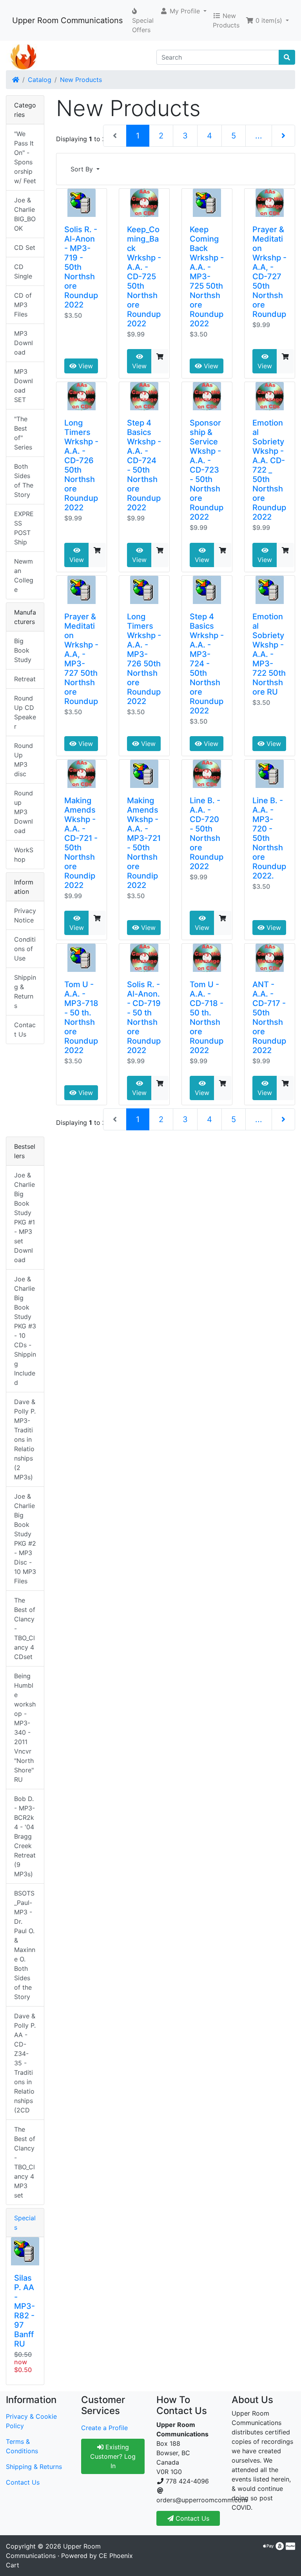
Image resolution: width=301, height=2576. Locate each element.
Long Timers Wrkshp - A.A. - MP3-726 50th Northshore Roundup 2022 (144, 659)
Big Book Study (23, 650)
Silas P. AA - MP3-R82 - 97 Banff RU (24, 2311)
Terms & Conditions (22, 2446)
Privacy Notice (25, 915)
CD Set (25, 247)
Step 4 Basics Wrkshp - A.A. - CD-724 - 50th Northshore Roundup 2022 (144, 465)
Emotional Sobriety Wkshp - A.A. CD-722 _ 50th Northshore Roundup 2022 (269, 470)
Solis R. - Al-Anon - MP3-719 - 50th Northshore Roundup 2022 (81, 267)
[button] (183, 11)
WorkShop (24, 855)
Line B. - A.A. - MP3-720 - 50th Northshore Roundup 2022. (269, 838)
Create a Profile (104, 2428)
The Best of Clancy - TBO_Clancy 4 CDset (25, 1628)
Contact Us (25, 1030)
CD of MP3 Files (23, 305)
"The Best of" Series (23, 433)
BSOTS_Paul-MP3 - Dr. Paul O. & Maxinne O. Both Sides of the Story (25, 1945)
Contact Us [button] (191, 2518)
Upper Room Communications (67, 20)
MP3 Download (24, 343)
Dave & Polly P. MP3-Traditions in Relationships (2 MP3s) (25, 1439)
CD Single (23, 271)
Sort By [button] (83, 169)
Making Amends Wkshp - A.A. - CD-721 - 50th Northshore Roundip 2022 (81, 843)
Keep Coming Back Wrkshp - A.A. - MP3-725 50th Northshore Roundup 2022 (207, 277)
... (259, 136)
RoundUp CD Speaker (25, 712)
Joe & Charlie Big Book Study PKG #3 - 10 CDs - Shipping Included (25, 1331)
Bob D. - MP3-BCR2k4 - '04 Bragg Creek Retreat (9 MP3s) (25, 1836)
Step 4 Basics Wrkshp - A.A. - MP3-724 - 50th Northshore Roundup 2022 (207, 664)
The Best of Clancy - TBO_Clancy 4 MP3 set (25, 2162)
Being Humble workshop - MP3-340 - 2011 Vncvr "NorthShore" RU (25, 1728)
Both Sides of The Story (24, 480)
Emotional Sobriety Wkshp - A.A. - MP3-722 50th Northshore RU (269, 654)
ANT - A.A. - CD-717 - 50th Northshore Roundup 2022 (269, 1017)
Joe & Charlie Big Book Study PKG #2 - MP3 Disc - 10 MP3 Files (25, 1539)
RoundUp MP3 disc (24, 760)
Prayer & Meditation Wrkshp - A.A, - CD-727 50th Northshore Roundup (269, 272)
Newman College (24, 575)
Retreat (25, 679)
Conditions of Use (25, 949)
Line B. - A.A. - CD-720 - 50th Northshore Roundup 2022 (207, 833)
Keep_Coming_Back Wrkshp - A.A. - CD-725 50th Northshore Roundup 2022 (144, 277)
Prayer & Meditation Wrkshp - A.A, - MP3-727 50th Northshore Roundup (81, 659)
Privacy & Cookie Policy (31, 2421)
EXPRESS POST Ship (24, 528)
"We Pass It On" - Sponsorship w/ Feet (25, 157)
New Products (81, 80)
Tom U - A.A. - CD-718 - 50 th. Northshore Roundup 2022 (207, 1017)
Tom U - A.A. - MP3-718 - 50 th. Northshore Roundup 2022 (81, 1017)
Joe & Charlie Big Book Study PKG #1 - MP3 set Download (24, 1217)
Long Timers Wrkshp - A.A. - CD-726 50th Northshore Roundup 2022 (81, 465)
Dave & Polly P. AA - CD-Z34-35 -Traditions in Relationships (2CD (25, 2063)
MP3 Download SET (24, 386)
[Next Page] (283, 136)
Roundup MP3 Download (24, 812)
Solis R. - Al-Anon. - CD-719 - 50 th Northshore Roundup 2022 (144, 1017)
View (85, 366)
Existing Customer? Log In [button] (113, 2456)
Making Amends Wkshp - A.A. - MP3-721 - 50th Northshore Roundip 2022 (144, 843)
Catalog (40, 80)
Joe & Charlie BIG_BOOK (25, 214)
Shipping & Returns (25, 991)
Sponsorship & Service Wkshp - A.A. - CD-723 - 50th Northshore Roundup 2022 (207, 470)
